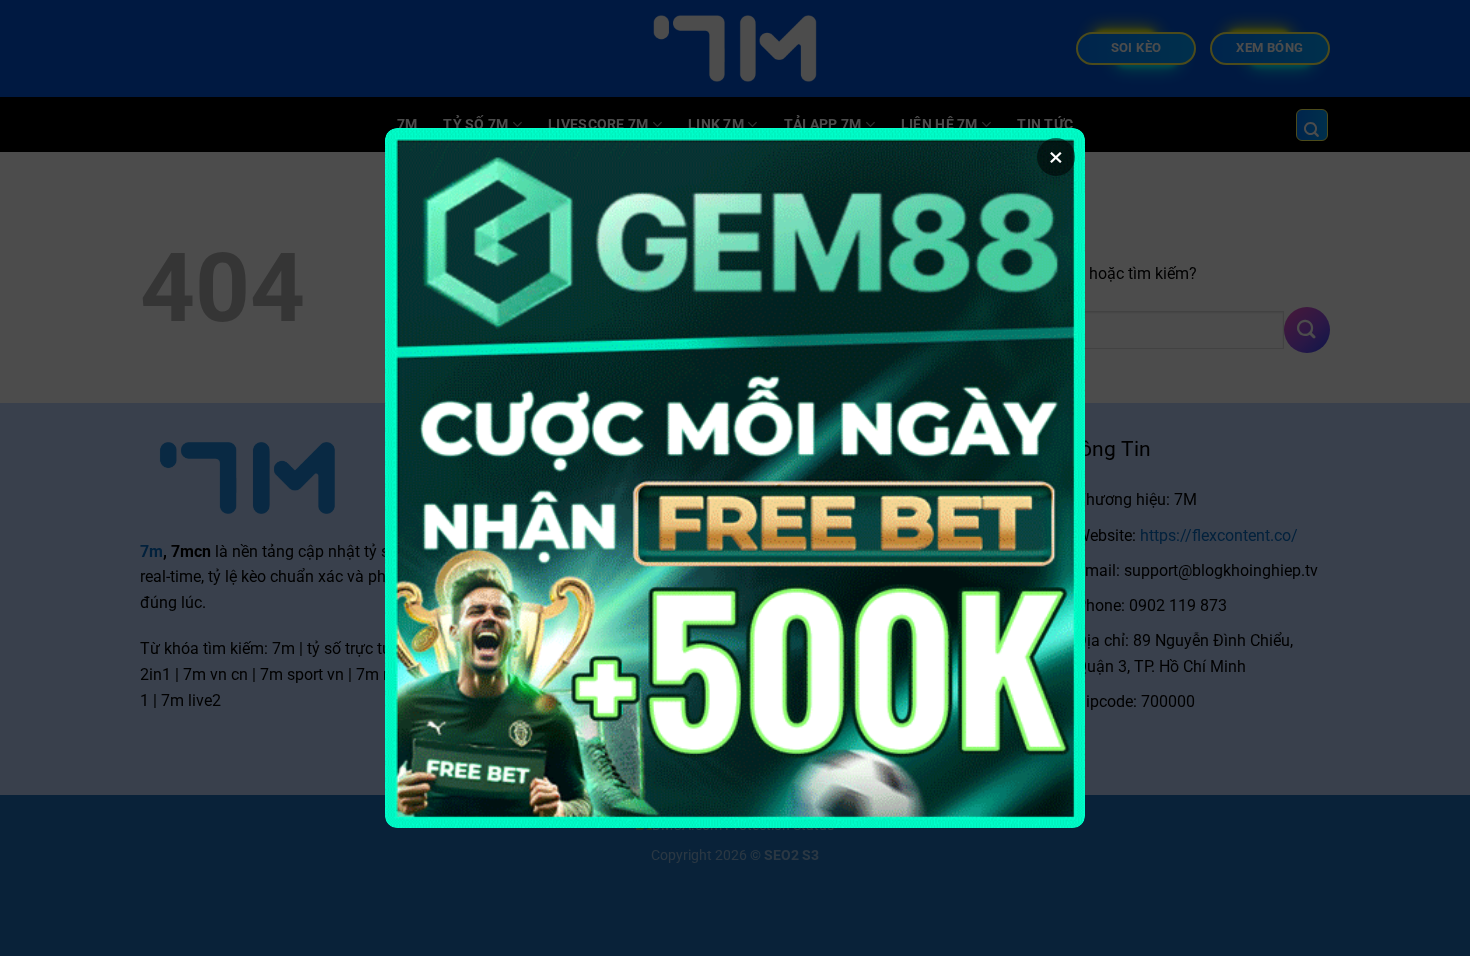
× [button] (1056, 157)
